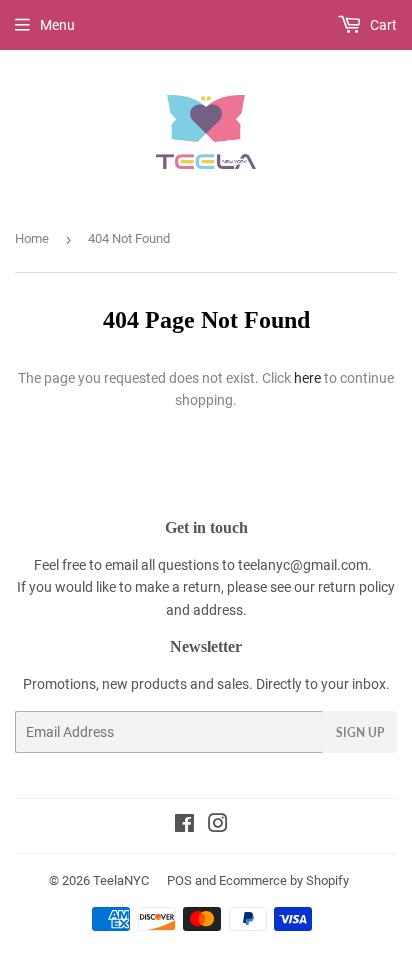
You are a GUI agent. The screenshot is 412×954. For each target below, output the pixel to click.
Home (32, 238)
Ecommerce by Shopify (284, 880)
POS (179, 880)
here (307, 378)
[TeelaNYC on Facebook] (184, 826)
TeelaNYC (121, 880)
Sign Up (360, 732)
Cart (382, 25)
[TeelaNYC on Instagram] (218, 826)
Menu (57, 25)
